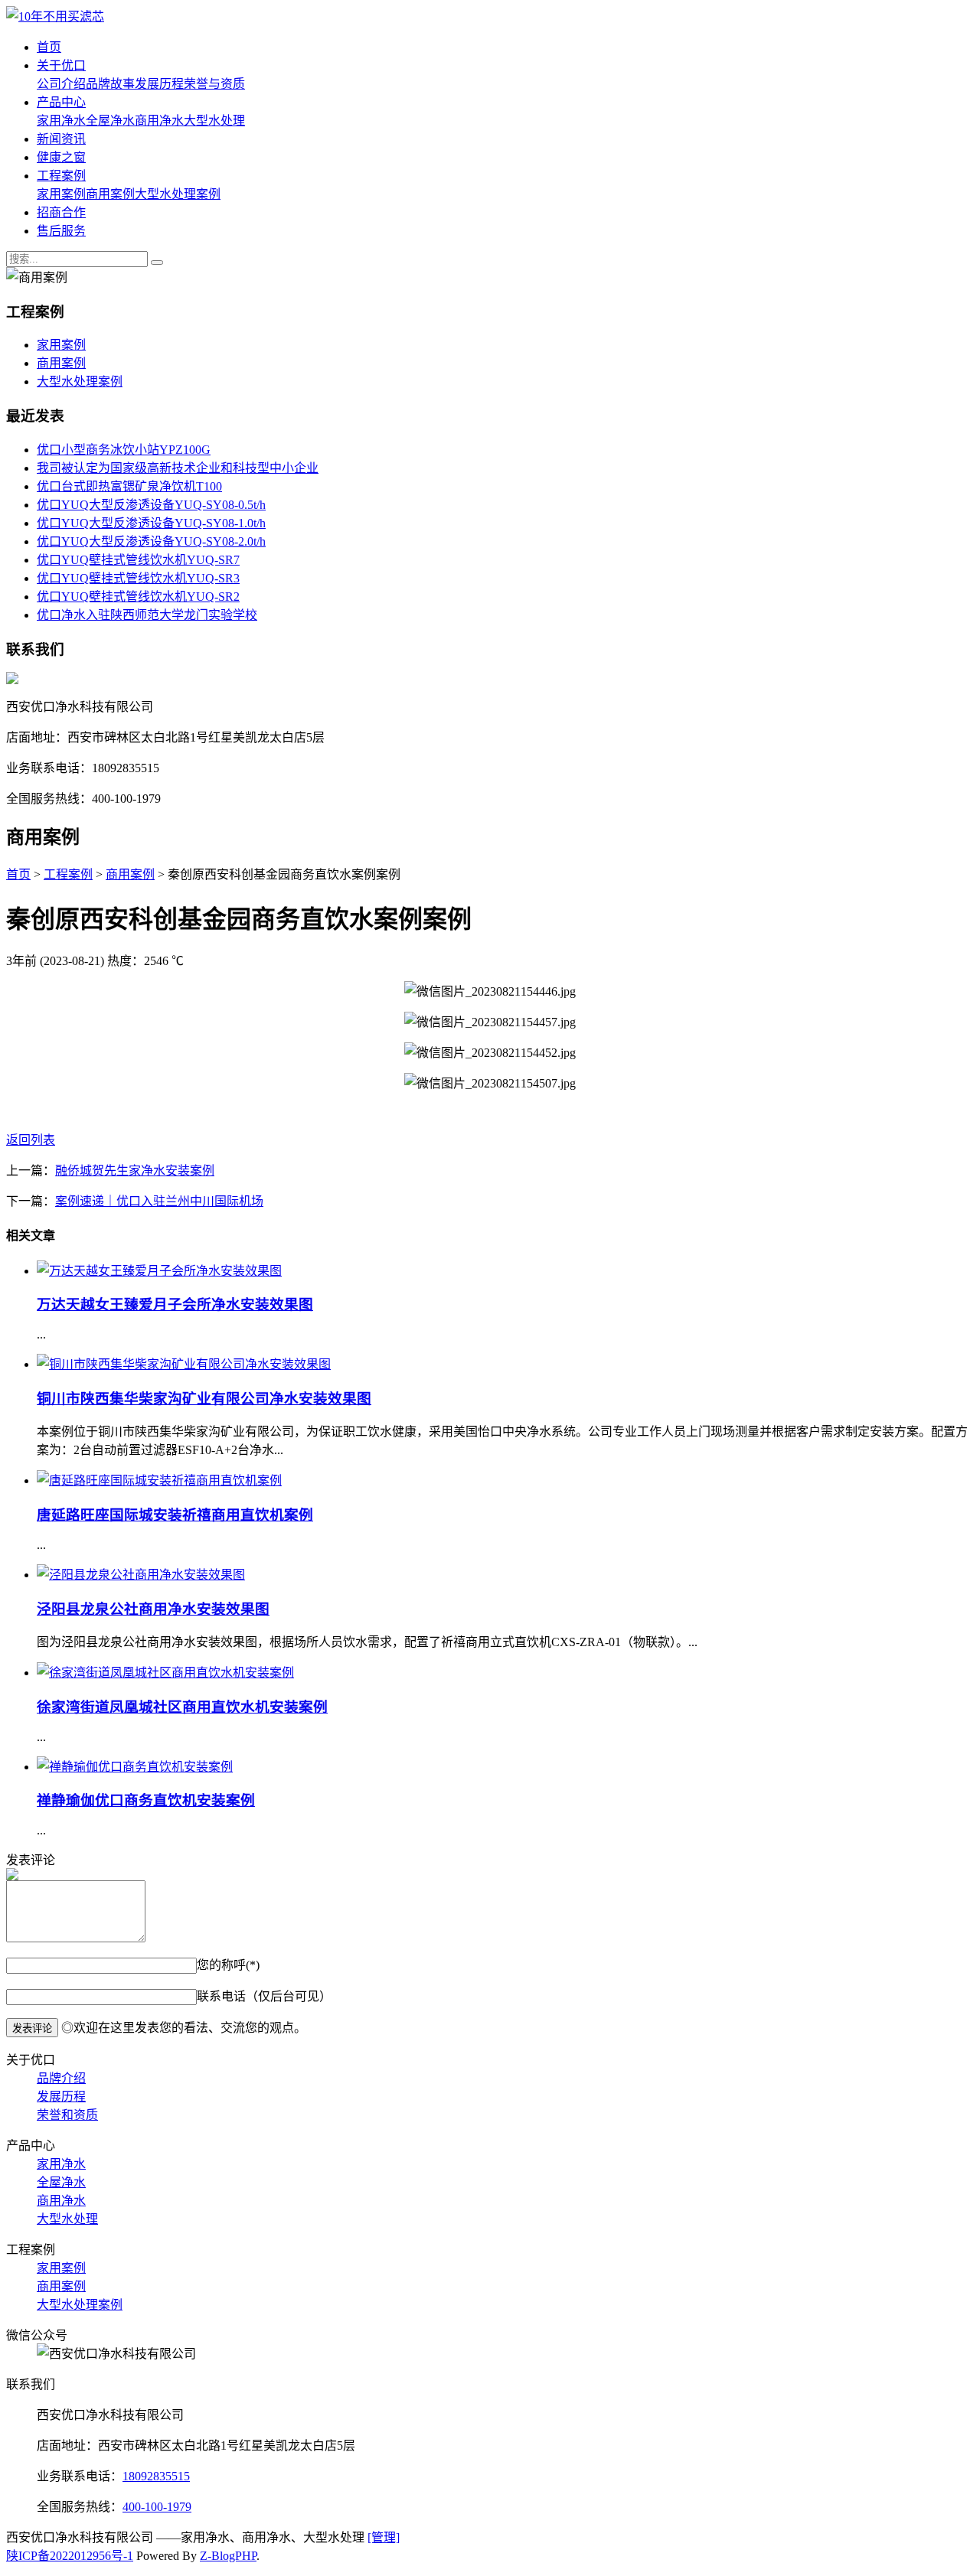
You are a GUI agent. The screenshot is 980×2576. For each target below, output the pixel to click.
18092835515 (156, 2476)
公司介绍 (61, 84)
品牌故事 (110, 84)
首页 (49, 47)
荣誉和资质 (67, 2115)
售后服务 (61, 231)
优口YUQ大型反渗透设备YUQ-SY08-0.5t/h (151, 505)
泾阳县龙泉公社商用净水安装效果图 (153, 1609)
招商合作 (61, 212)
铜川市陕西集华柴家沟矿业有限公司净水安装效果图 (204, 1399)
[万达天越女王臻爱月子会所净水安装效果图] (159, 1271)
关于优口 (61, 65)
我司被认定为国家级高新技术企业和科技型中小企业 (178, 468)
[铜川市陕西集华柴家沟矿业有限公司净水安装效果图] (184, 1364)
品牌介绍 (61, 2078)
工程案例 (61, 176)
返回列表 (31, 1140)
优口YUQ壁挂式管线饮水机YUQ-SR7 (138, 560)
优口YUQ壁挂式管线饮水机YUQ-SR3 (138, 578)
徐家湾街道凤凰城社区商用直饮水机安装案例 (182, 1707)
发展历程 (159, 84)
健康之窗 (61, 157)
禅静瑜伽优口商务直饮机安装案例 (146, 1800)
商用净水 (159, 121)
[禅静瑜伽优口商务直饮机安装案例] (135, 1767)
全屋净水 (110, 121)
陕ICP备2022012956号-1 (70, 2556)
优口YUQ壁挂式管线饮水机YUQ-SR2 (138, 597)
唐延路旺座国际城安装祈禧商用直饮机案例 (175, 1515)
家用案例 (61, 194)
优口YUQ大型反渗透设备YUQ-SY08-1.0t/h (151, 523)
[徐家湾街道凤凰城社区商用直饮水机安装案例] (165, 1673)
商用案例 (110, 194)
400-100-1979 (157, 2507)
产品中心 (61, 102)
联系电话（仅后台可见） (264, 1996)
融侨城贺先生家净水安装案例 (135, 1171)
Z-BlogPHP (228, 2556)
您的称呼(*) (228, 1965)
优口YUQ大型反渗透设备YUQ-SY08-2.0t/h (151, 541)
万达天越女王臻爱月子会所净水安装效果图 (175, 1304)
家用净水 (61, 121)
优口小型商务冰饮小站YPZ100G (124, 450)
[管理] (384, 2537)
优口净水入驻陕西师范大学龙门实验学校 (147, 615)
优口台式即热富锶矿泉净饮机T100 (129, 486)
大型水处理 (214, 121)
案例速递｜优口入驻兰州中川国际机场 (159, 1201)
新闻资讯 (61, 139)
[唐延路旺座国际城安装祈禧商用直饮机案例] (159, 1480)
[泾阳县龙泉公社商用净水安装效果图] (141, 1575)
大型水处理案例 (178, 194)
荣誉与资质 (214, 84)
